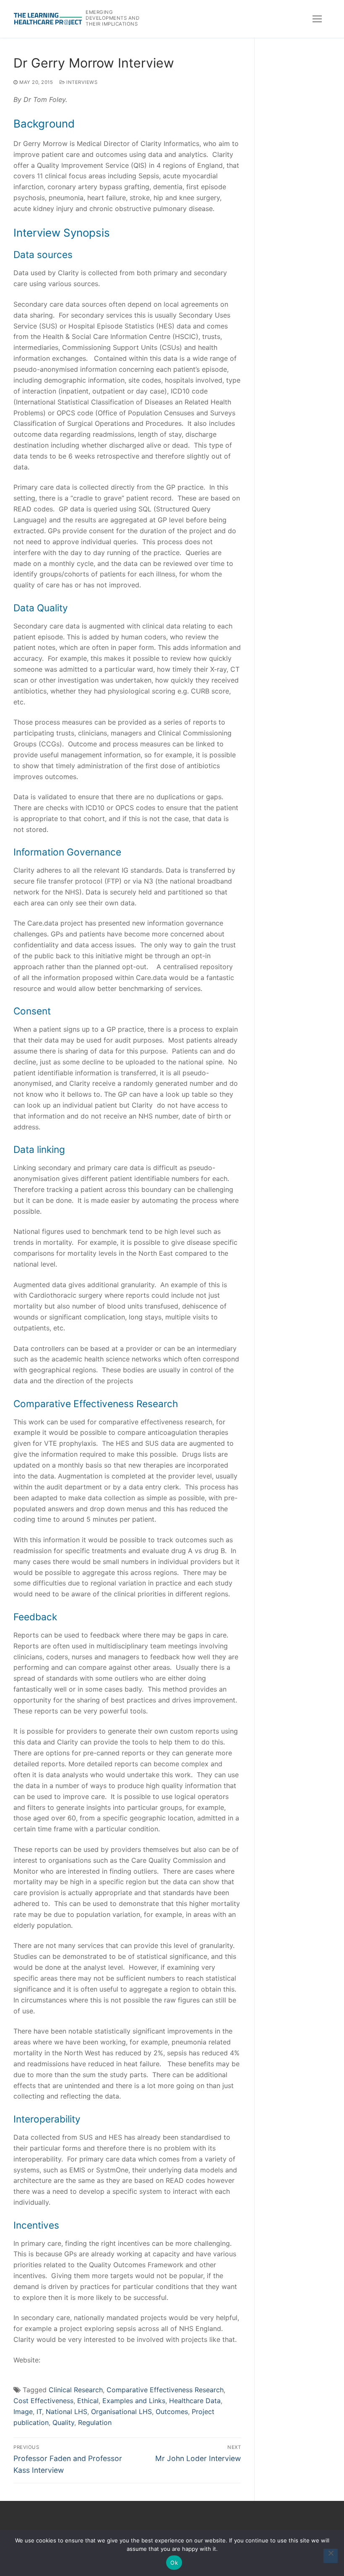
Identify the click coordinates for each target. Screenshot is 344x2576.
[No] (331, 2556)
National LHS (66, 2412)
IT (39, 2412)
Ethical (88, 2401)
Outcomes (172, 2412)
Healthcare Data (195, 2401)
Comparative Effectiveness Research (165, 2390)
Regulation (95, 2422)
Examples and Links (134, 2401)
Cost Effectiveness (43, 2401)
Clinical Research (76, 2390)
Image (23, 2412)
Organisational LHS (121, 2412)
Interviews (81, 82)
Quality (63, 2422)
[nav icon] (317, 19)
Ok (174, 2563)
